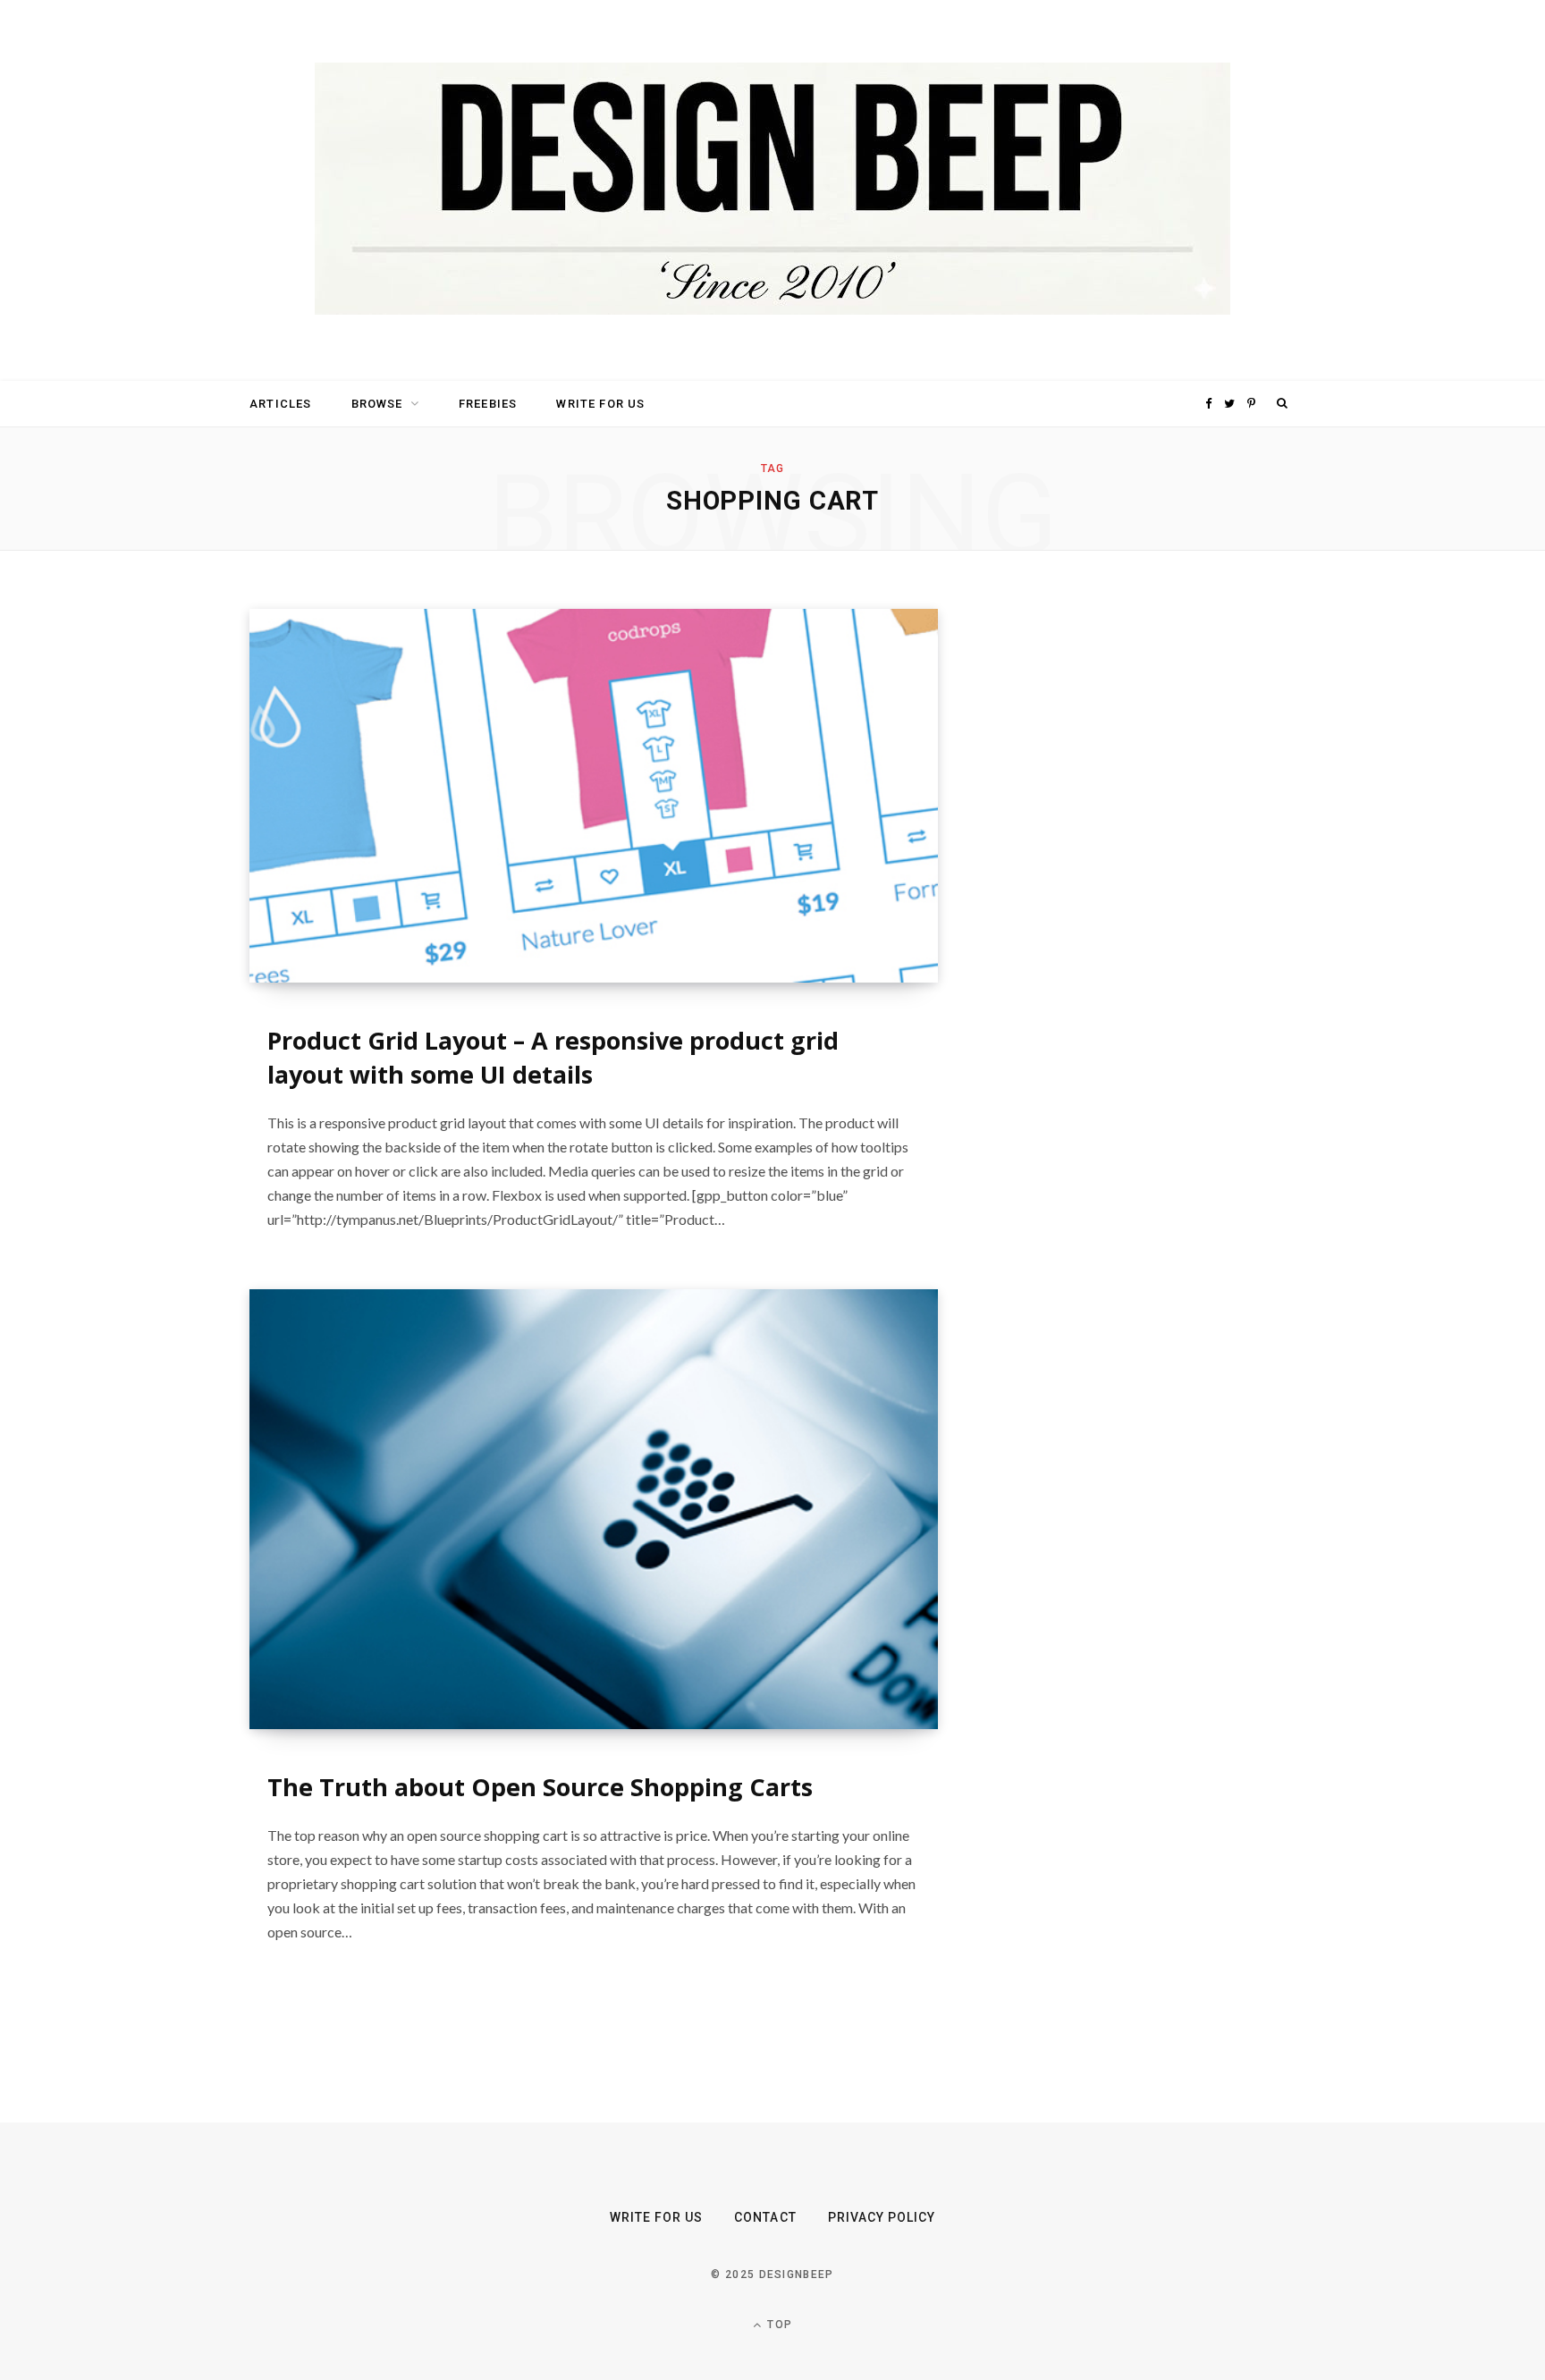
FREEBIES (488, 404)
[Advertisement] (1126, 877)
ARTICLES (280, 404)
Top (778, 2325)
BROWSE (377, 404)
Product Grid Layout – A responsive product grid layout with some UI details (553, 1057)
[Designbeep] (772, 190)
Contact (765, 2217)
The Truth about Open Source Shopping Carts (540, 1787)
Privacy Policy (882, 2217)
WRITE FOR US (600, 404)
